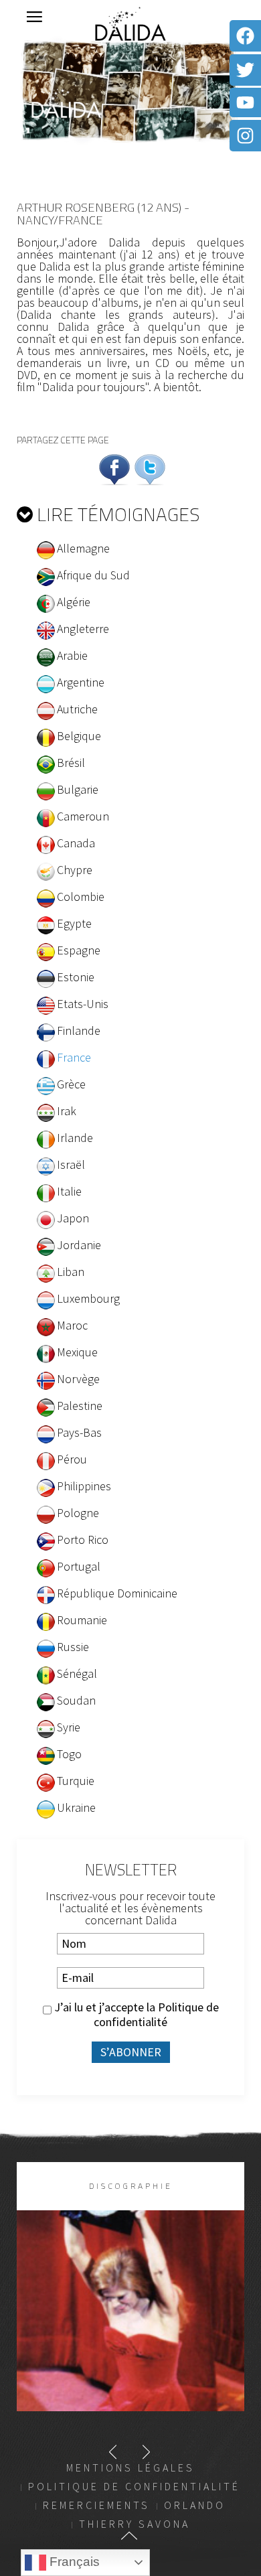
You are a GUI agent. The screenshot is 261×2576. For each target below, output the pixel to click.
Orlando (195, 2505)
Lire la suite (131, 2333)
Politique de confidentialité (156, 2014)
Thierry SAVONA (135, 2524)
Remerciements (96, 2505)
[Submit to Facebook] (114, 468)
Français (73, 2562)
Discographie (131, 2186)
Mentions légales (130, 2467)
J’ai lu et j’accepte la (135, 2015)
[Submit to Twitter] (150, 468)
